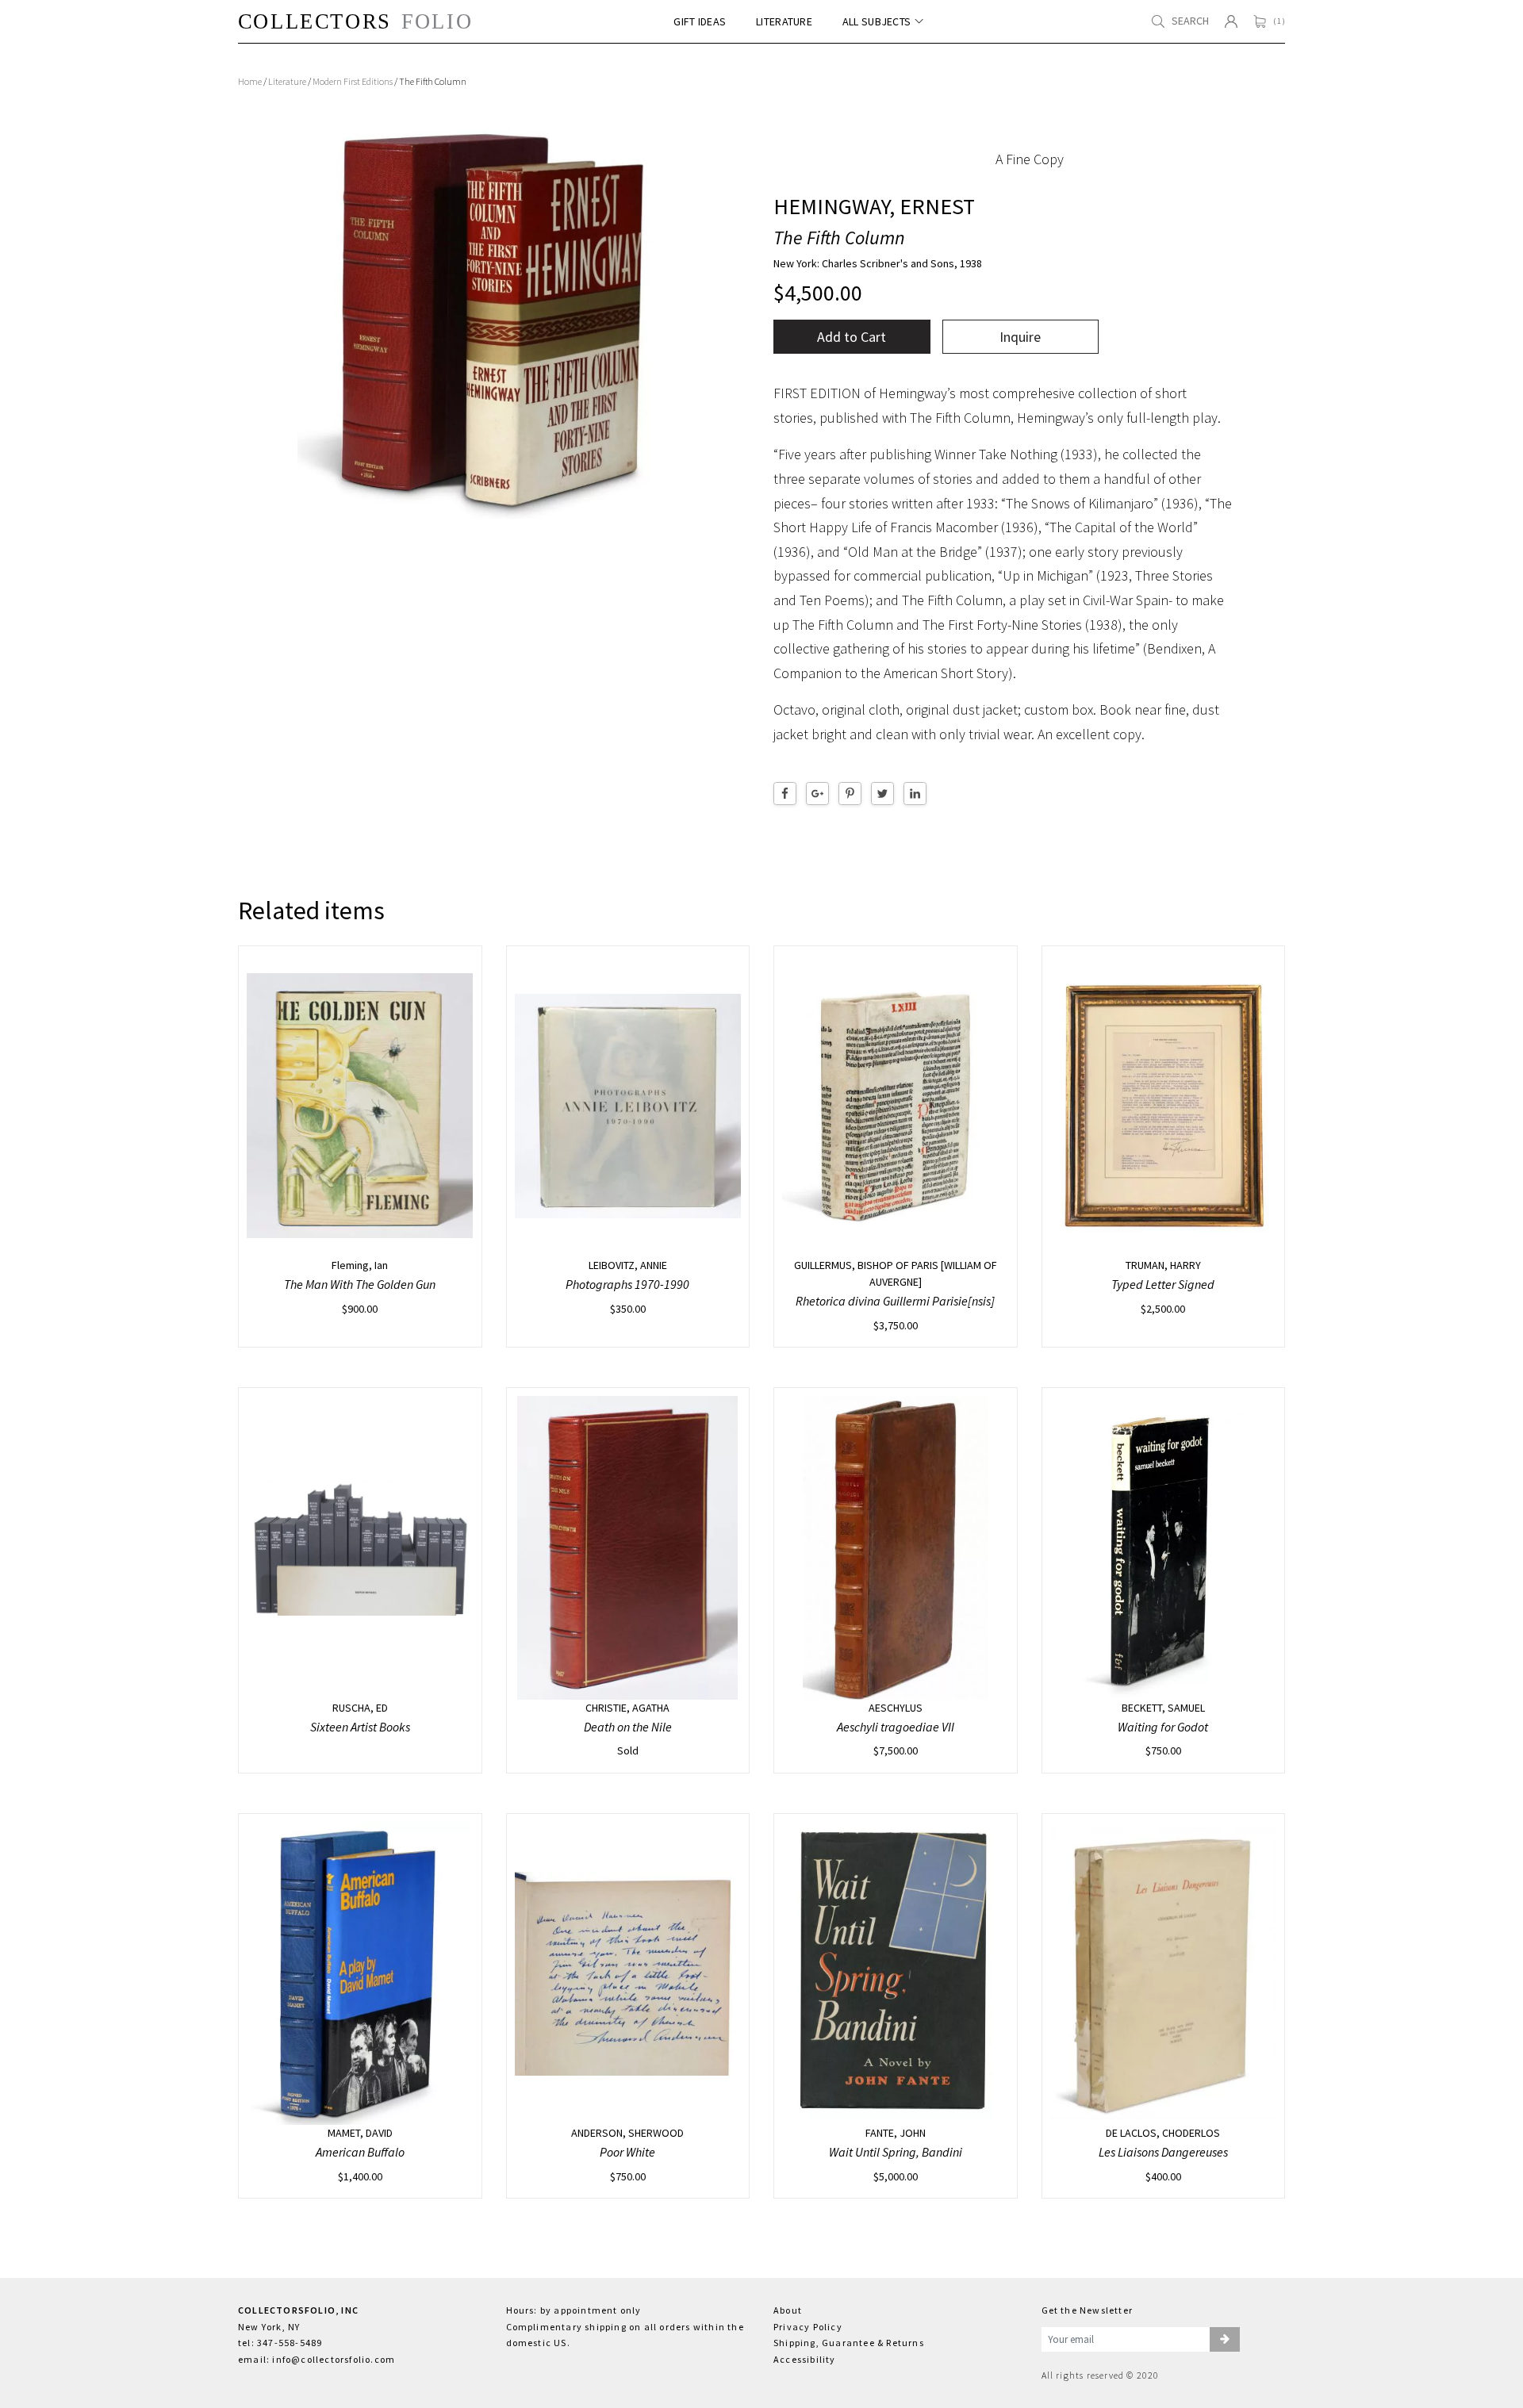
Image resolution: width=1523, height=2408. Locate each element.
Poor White (627, 2152)
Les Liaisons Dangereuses (1163, 2152)
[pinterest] (850, 794)
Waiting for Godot (1163, 1727)
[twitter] (882, 794)
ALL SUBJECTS (877, 22)
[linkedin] (915, 794)
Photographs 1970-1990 (627, 1284)
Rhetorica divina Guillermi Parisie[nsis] (895, 1301)
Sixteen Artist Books (360, 1727)
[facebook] (785, 794)
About (788, 2310)
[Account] (1231, 21)
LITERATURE (784, 22)
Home (250, 81)
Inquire (1020, 337)
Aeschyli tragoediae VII (896, 1727)
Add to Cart (852, 337)
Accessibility (805, 2359)
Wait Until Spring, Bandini (896, 2152)
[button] (1225, 2340)
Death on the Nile (628, 1727)
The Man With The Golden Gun (360, 1284)
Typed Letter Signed (1163, 1284)
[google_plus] (817, 794)
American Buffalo (360, 2152)
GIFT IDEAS (700, 22)
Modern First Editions (353, 81)
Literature (287, 81)
